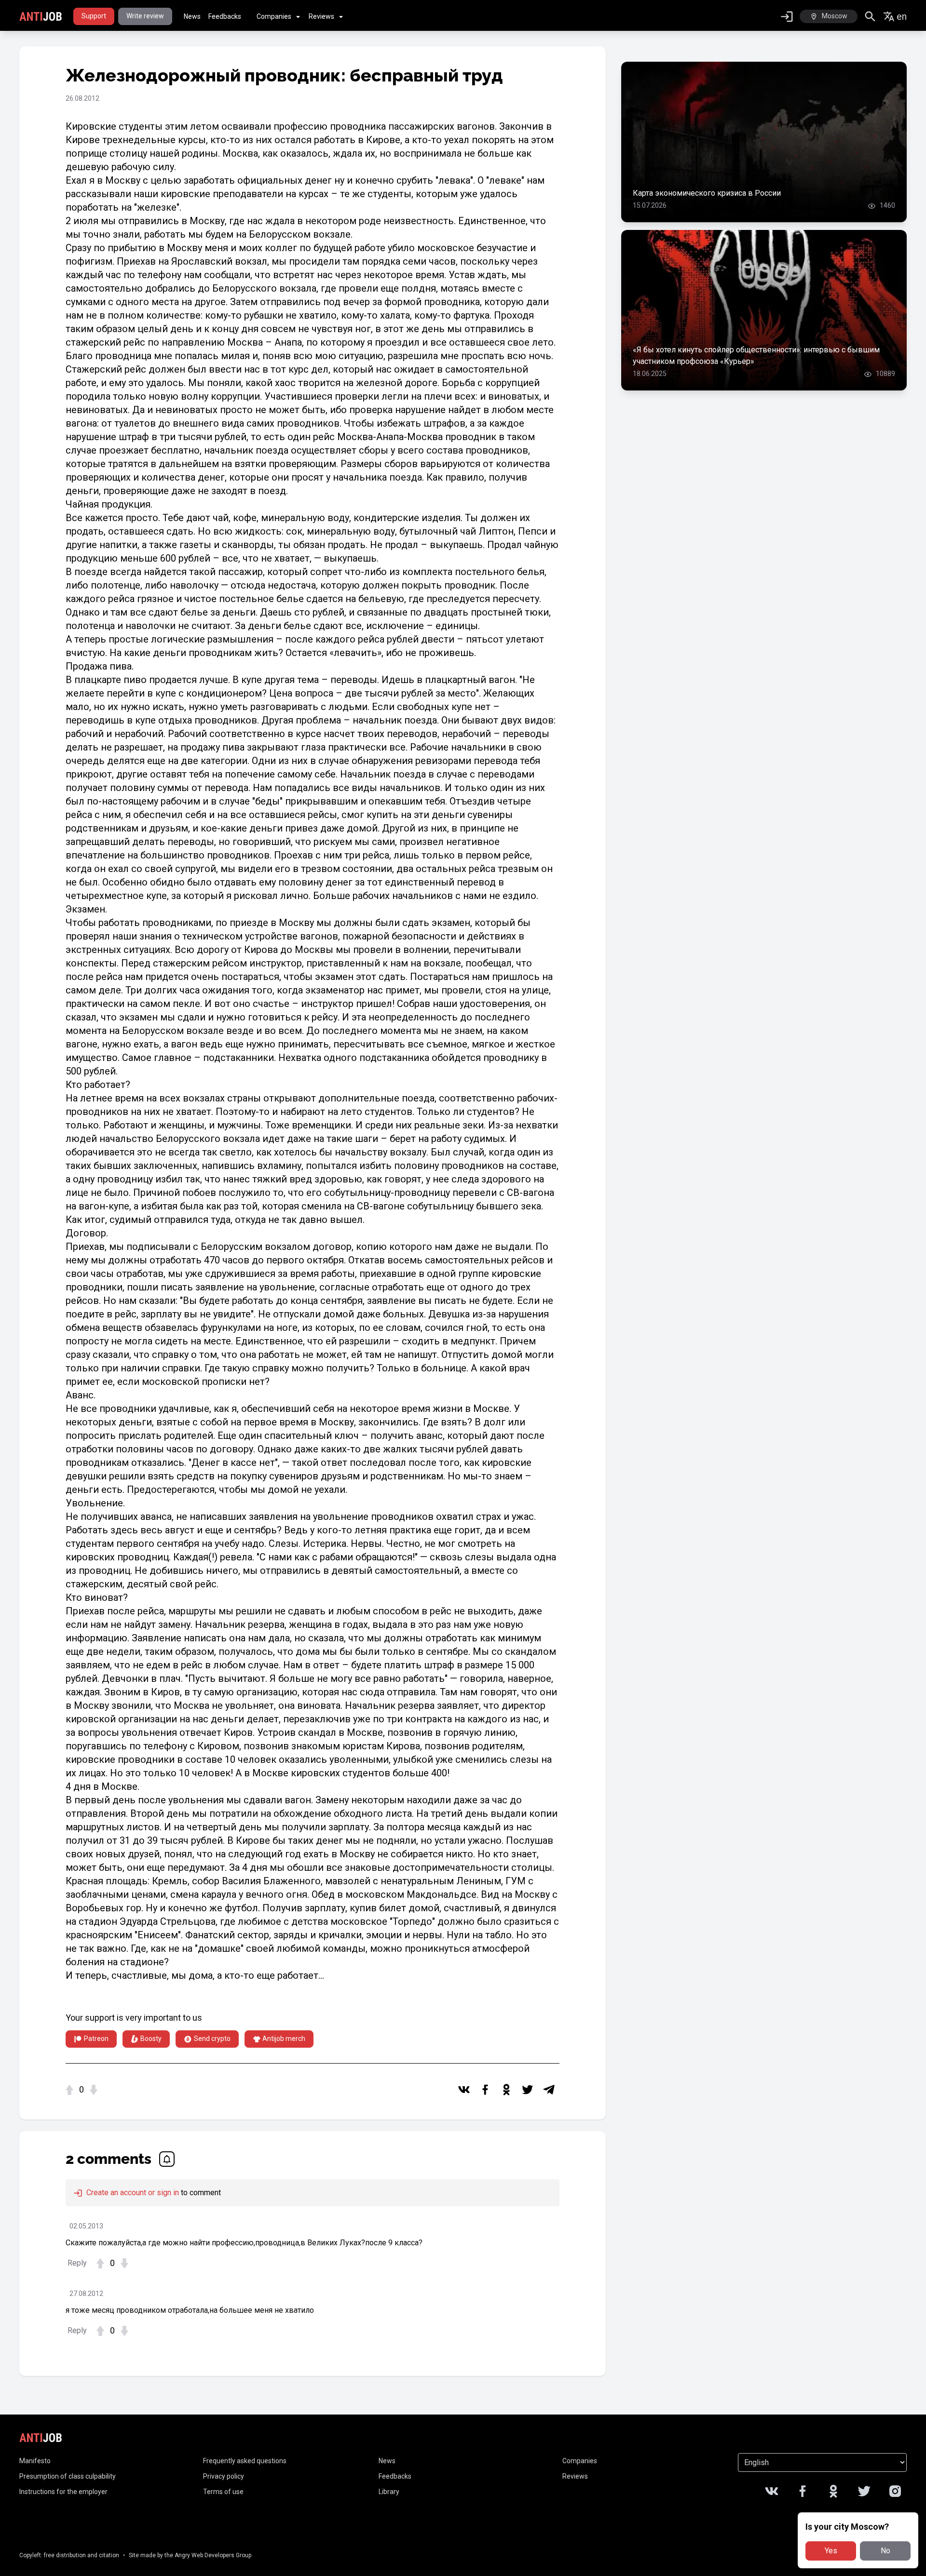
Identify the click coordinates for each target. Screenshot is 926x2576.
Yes (831, 2551)
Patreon (96, 2039)
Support (94, 16)
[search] (870, 17)
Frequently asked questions (245, 2461)
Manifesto (35, 2461)
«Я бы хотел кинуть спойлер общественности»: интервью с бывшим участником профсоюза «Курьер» (756, 356)
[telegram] (549, 2090)
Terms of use (223, 2492)
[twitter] (528, 2090)
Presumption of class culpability (68, 2476)
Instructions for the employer (63, 2492)
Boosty (151, 2039)
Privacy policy (224, 2476)
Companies (274, 16)
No (885, 2551)
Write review (145, 16)
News (192, 16)
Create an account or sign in (132, 2193)
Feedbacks (225, 16)
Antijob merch (284, 2039)
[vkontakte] (464, 2090)
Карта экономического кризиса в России (707, 193)
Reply (77, 2263)
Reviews (321, 16)
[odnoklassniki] (506, 2090)
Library (389, 2492)
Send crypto (212, 2039)
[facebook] (485, 2090)
